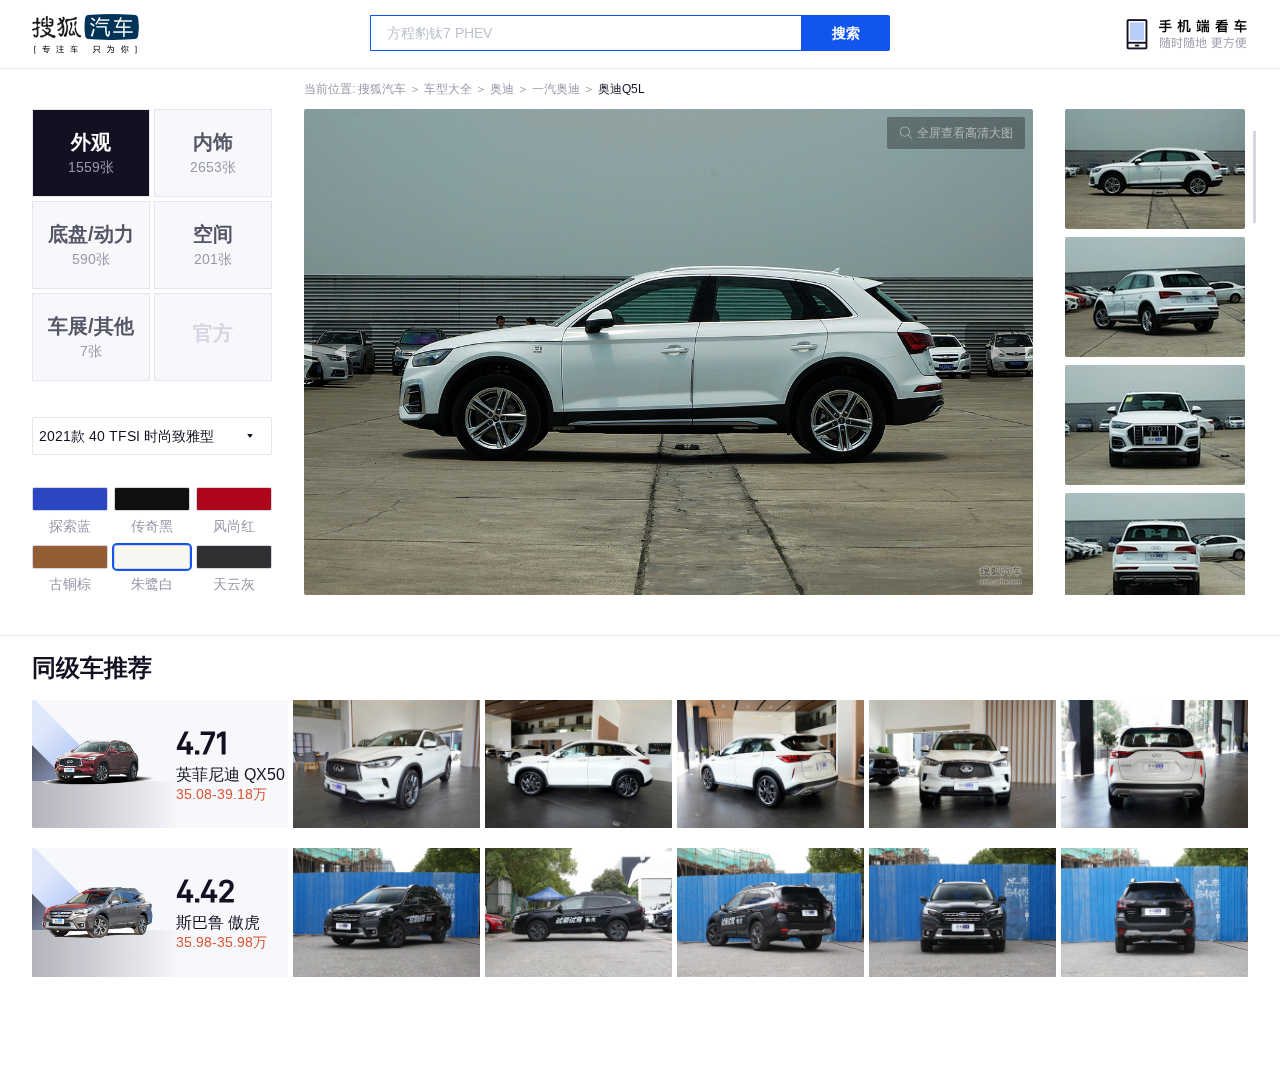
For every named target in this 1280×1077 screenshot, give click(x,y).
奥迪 (502, 89)
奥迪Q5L (621, 89)
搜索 (846, 33)
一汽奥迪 (556, 89)
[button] (486, 352)
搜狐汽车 (85, 34)
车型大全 (448, 89)
